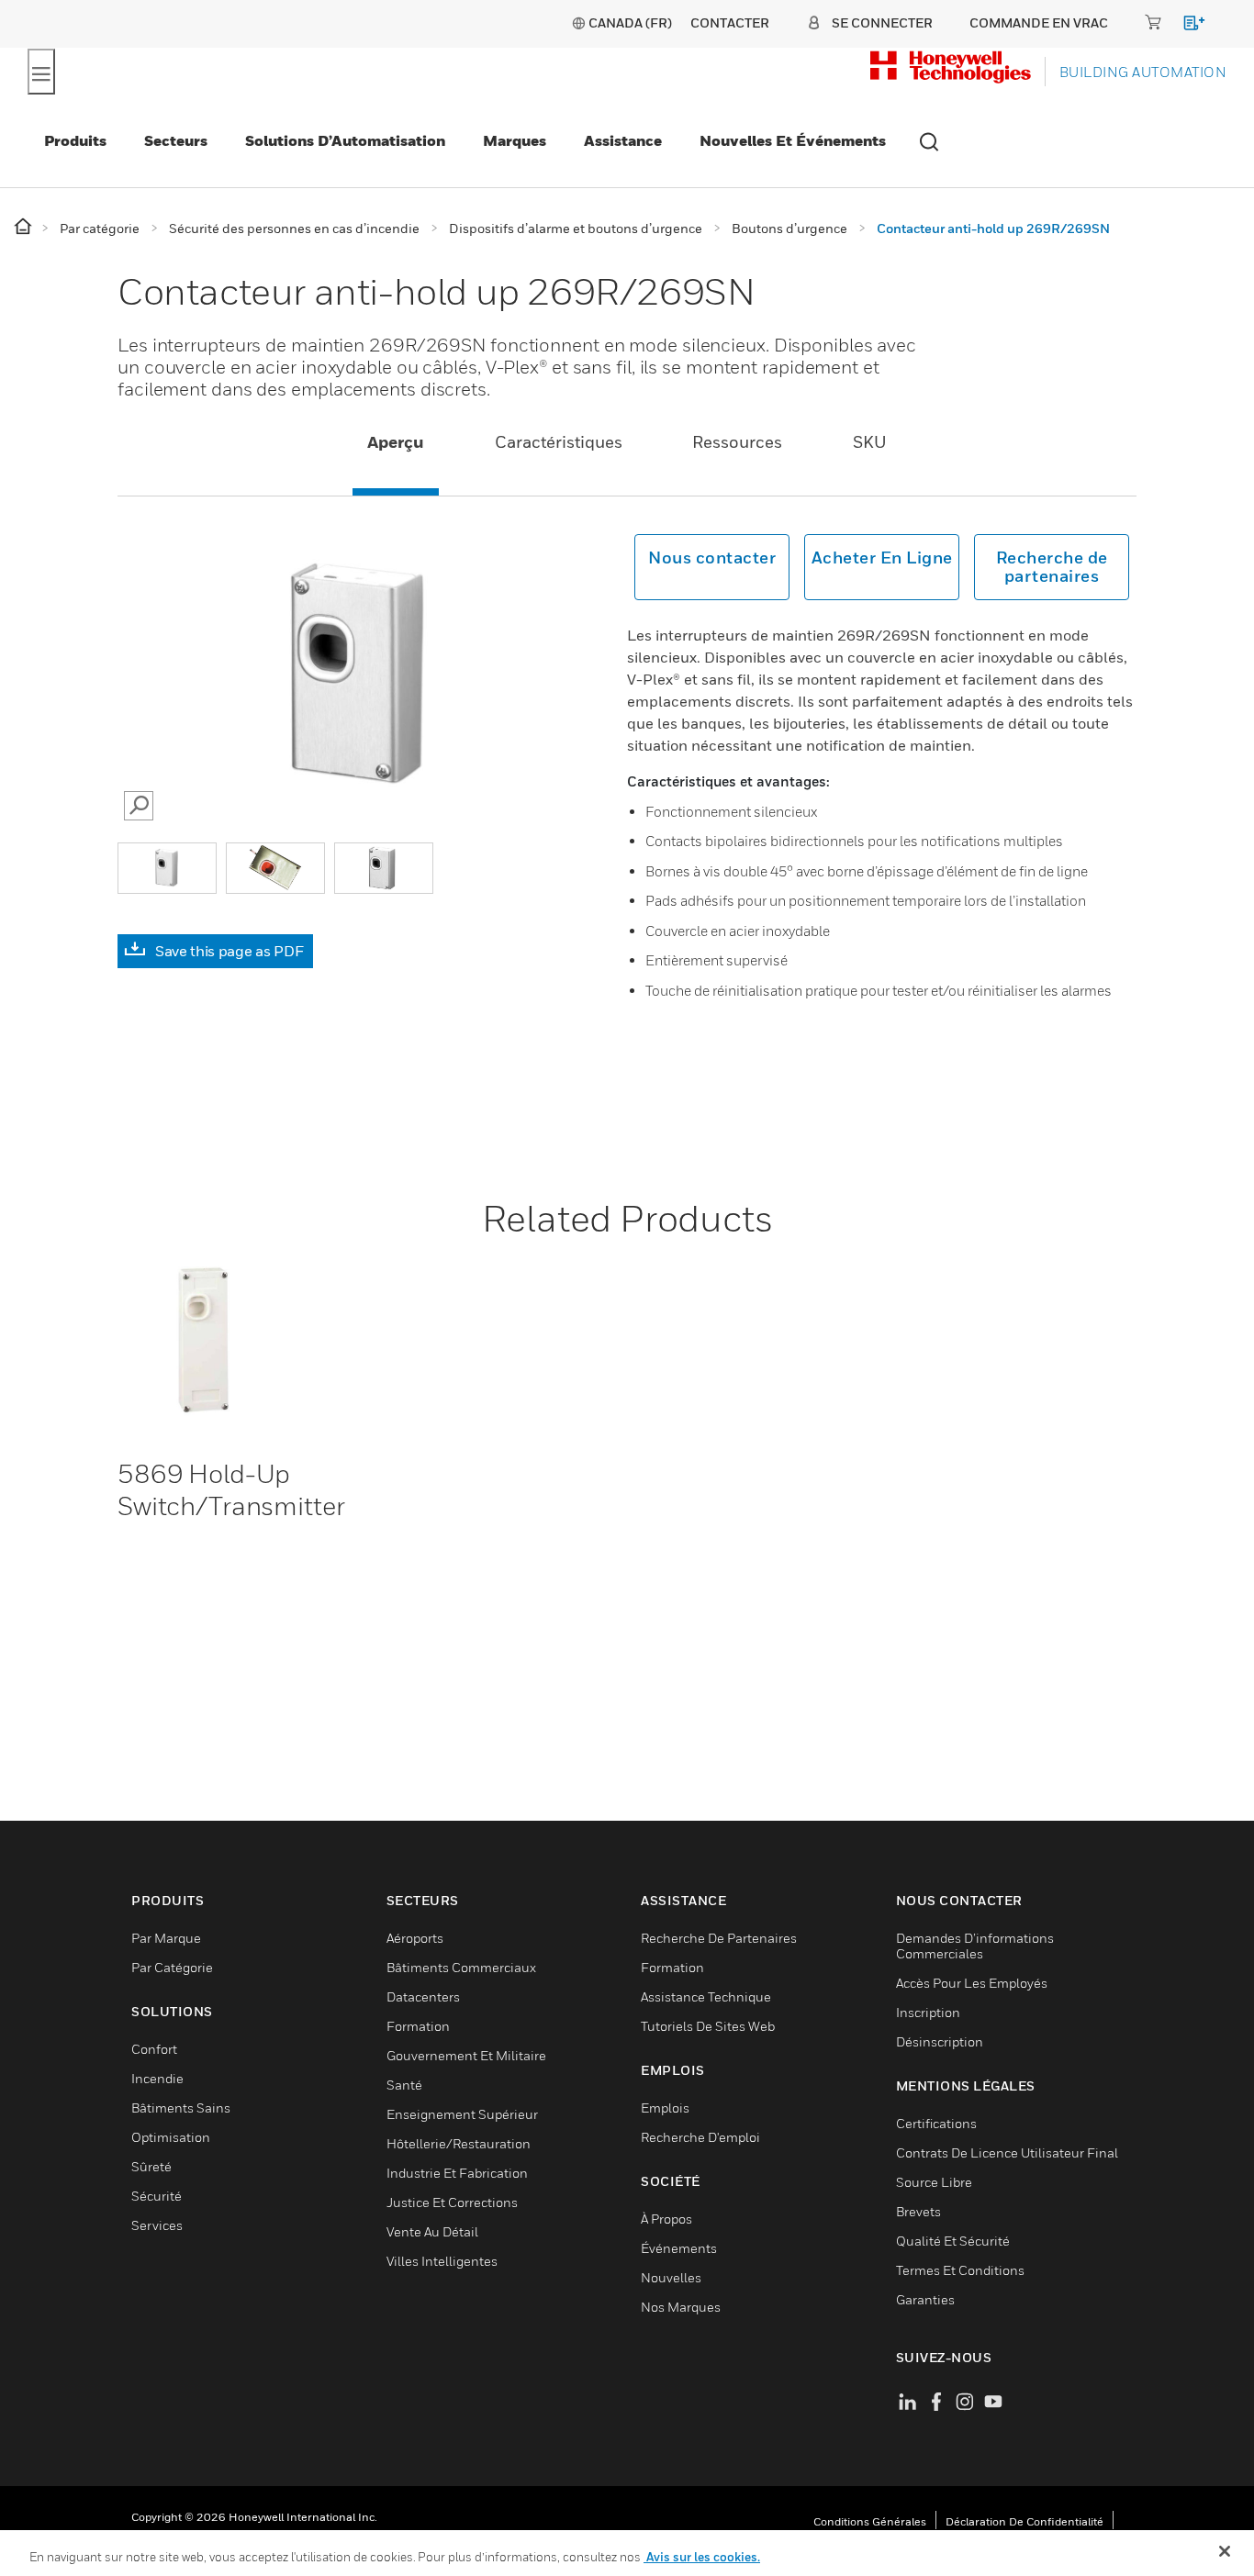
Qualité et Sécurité (953, 2241)
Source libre (934, 2182)
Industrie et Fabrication (457, 2173)
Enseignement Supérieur (462, 2114)
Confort (154, 2049)
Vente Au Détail (432, 2231)
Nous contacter (712, 558)
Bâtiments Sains (181, 2108)
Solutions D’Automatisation (345, 140)
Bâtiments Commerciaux (461, 1967)
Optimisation (171, 2137)
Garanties (925, 2299)
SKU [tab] (870, 442)
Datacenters (423, 1996)
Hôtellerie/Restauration (459, 2143)
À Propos (666, 2219)
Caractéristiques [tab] (559, 442)
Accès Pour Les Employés (972, 1983)
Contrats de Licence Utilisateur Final (1007, 2152)
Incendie (157, 2078)
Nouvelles (671, 2277)
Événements (679, 2248)
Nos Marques (681, 2307)
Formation (418, 2026)
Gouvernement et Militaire (466, 2055)
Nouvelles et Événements (793, 140)
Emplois (665, 2108)
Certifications (936, 2123)
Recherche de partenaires (1052, 567)
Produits (75, 140)
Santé (404, 2085)
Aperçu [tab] (396, 442)
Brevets (918, 2211)
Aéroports (415, 1938)
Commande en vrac (1039, 22)
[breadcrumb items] (24, 227)
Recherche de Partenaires (719, 1938)
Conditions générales (870, 2521)
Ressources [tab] (737, 442)
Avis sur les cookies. (702, 2557)
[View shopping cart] (1186, 26)
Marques (515, 140)
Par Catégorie (172, 1967)
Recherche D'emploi (700, 2137)
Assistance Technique (706, 1996)
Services (157, 2225)
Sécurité (157, 2196)
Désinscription (940, 2041)
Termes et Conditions (960, 2270)
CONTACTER (730, 22)
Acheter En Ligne (882, 558)
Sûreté (151, 2166)
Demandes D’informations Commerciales (975, 1946)
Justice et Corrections (452, 2202)
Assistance (623, 140)
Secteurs (176, 140)
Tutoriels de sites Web (708, 2026)
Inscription (928, 2012)
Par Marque (166, 1938)
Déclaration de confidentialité (1024, 2521)
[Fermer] (1225, 2551)
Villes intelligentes (442, 2261)
